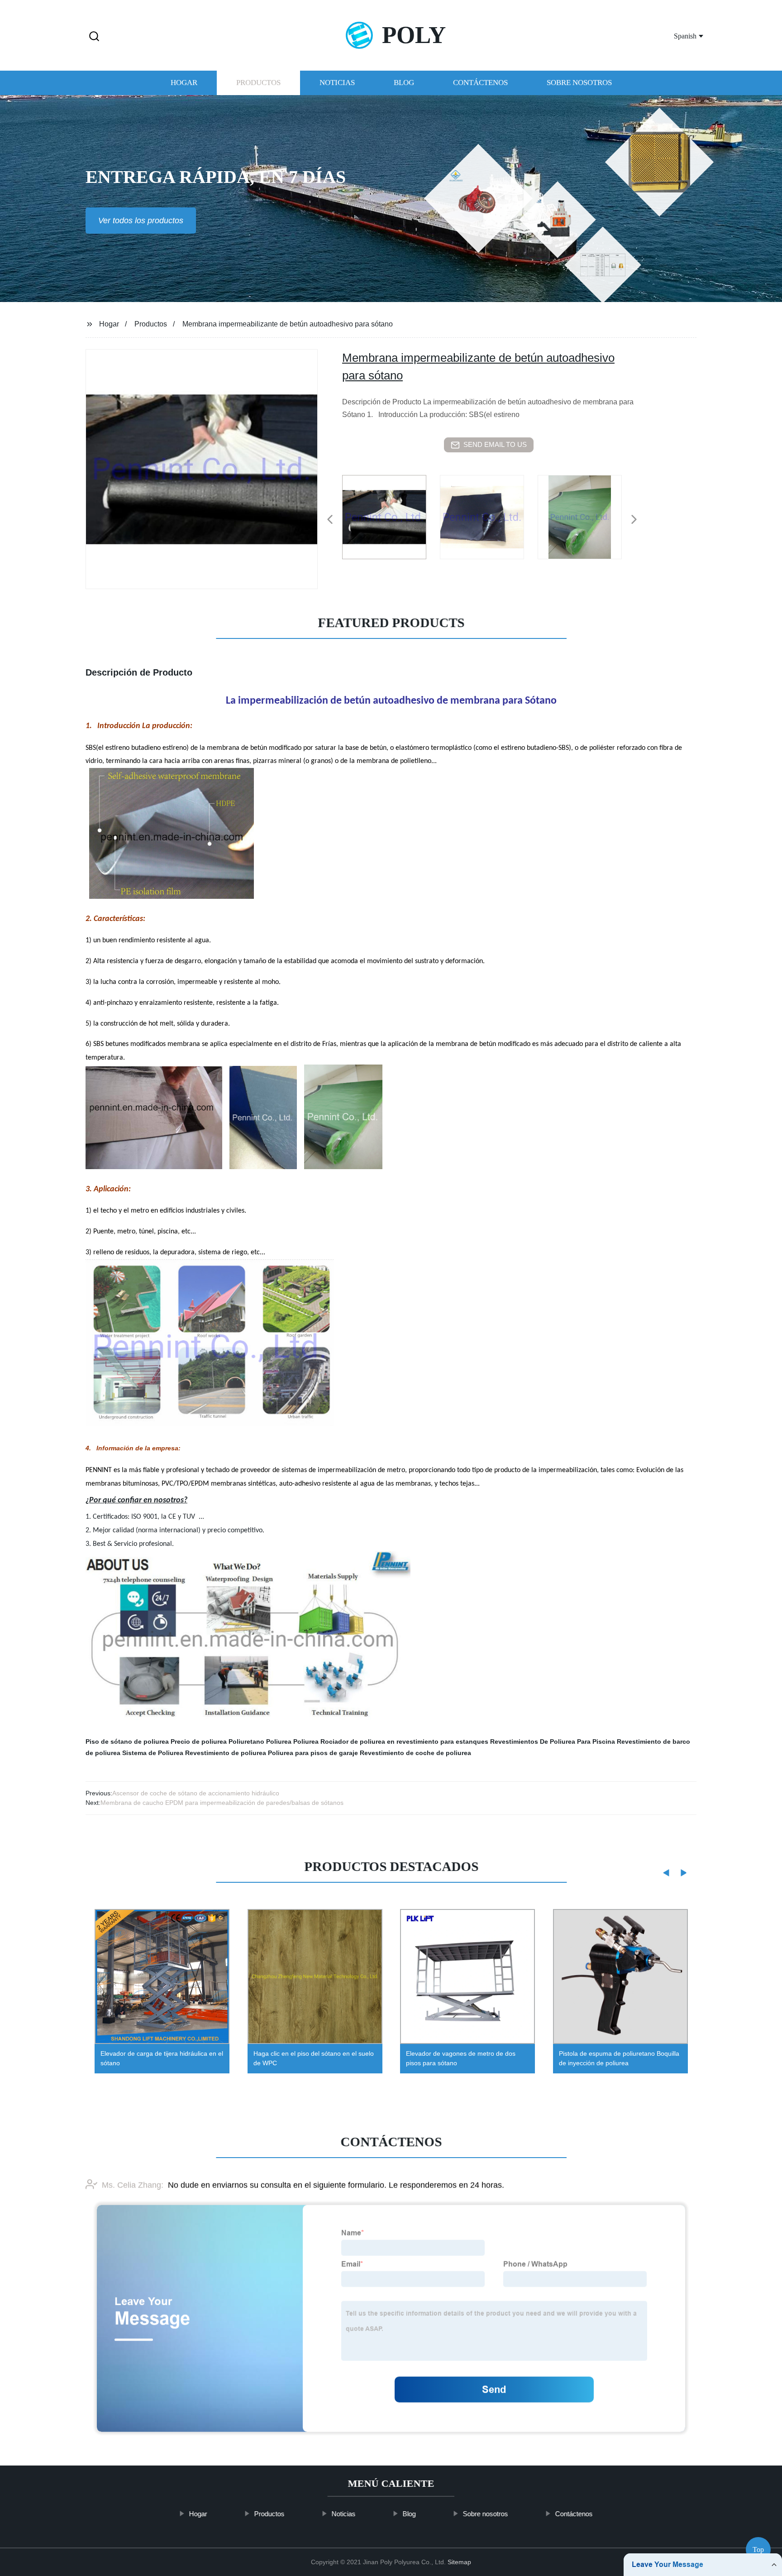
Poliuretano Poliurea (260, 1741)
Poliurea (306, 1741)
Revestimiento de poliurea (226, 1753)
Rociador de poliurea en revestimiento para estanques (404, 1741)
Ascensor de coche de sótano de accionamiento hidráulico (196, 1793)
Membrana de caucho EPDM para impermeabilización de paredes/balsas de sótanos (222, 1803)
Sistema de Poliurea (153, 1753)
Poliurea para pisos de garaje (313, 1753)
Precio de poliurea (199, 1741)
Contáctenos (480, 83)
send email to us (495, 444)
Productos (258, 83)
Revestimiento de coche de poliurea (415, 1753)
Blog (404, 83)
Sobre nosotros (579, 83)
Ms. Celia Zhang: (133, 2185)
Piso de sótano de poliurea (127, 1741)
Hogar (184, 83)
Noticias (337, 83)
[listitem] (391, 516)
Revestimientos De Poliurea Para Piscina (553, 1741)
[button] (94, 37)
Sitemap (459, 2562)
